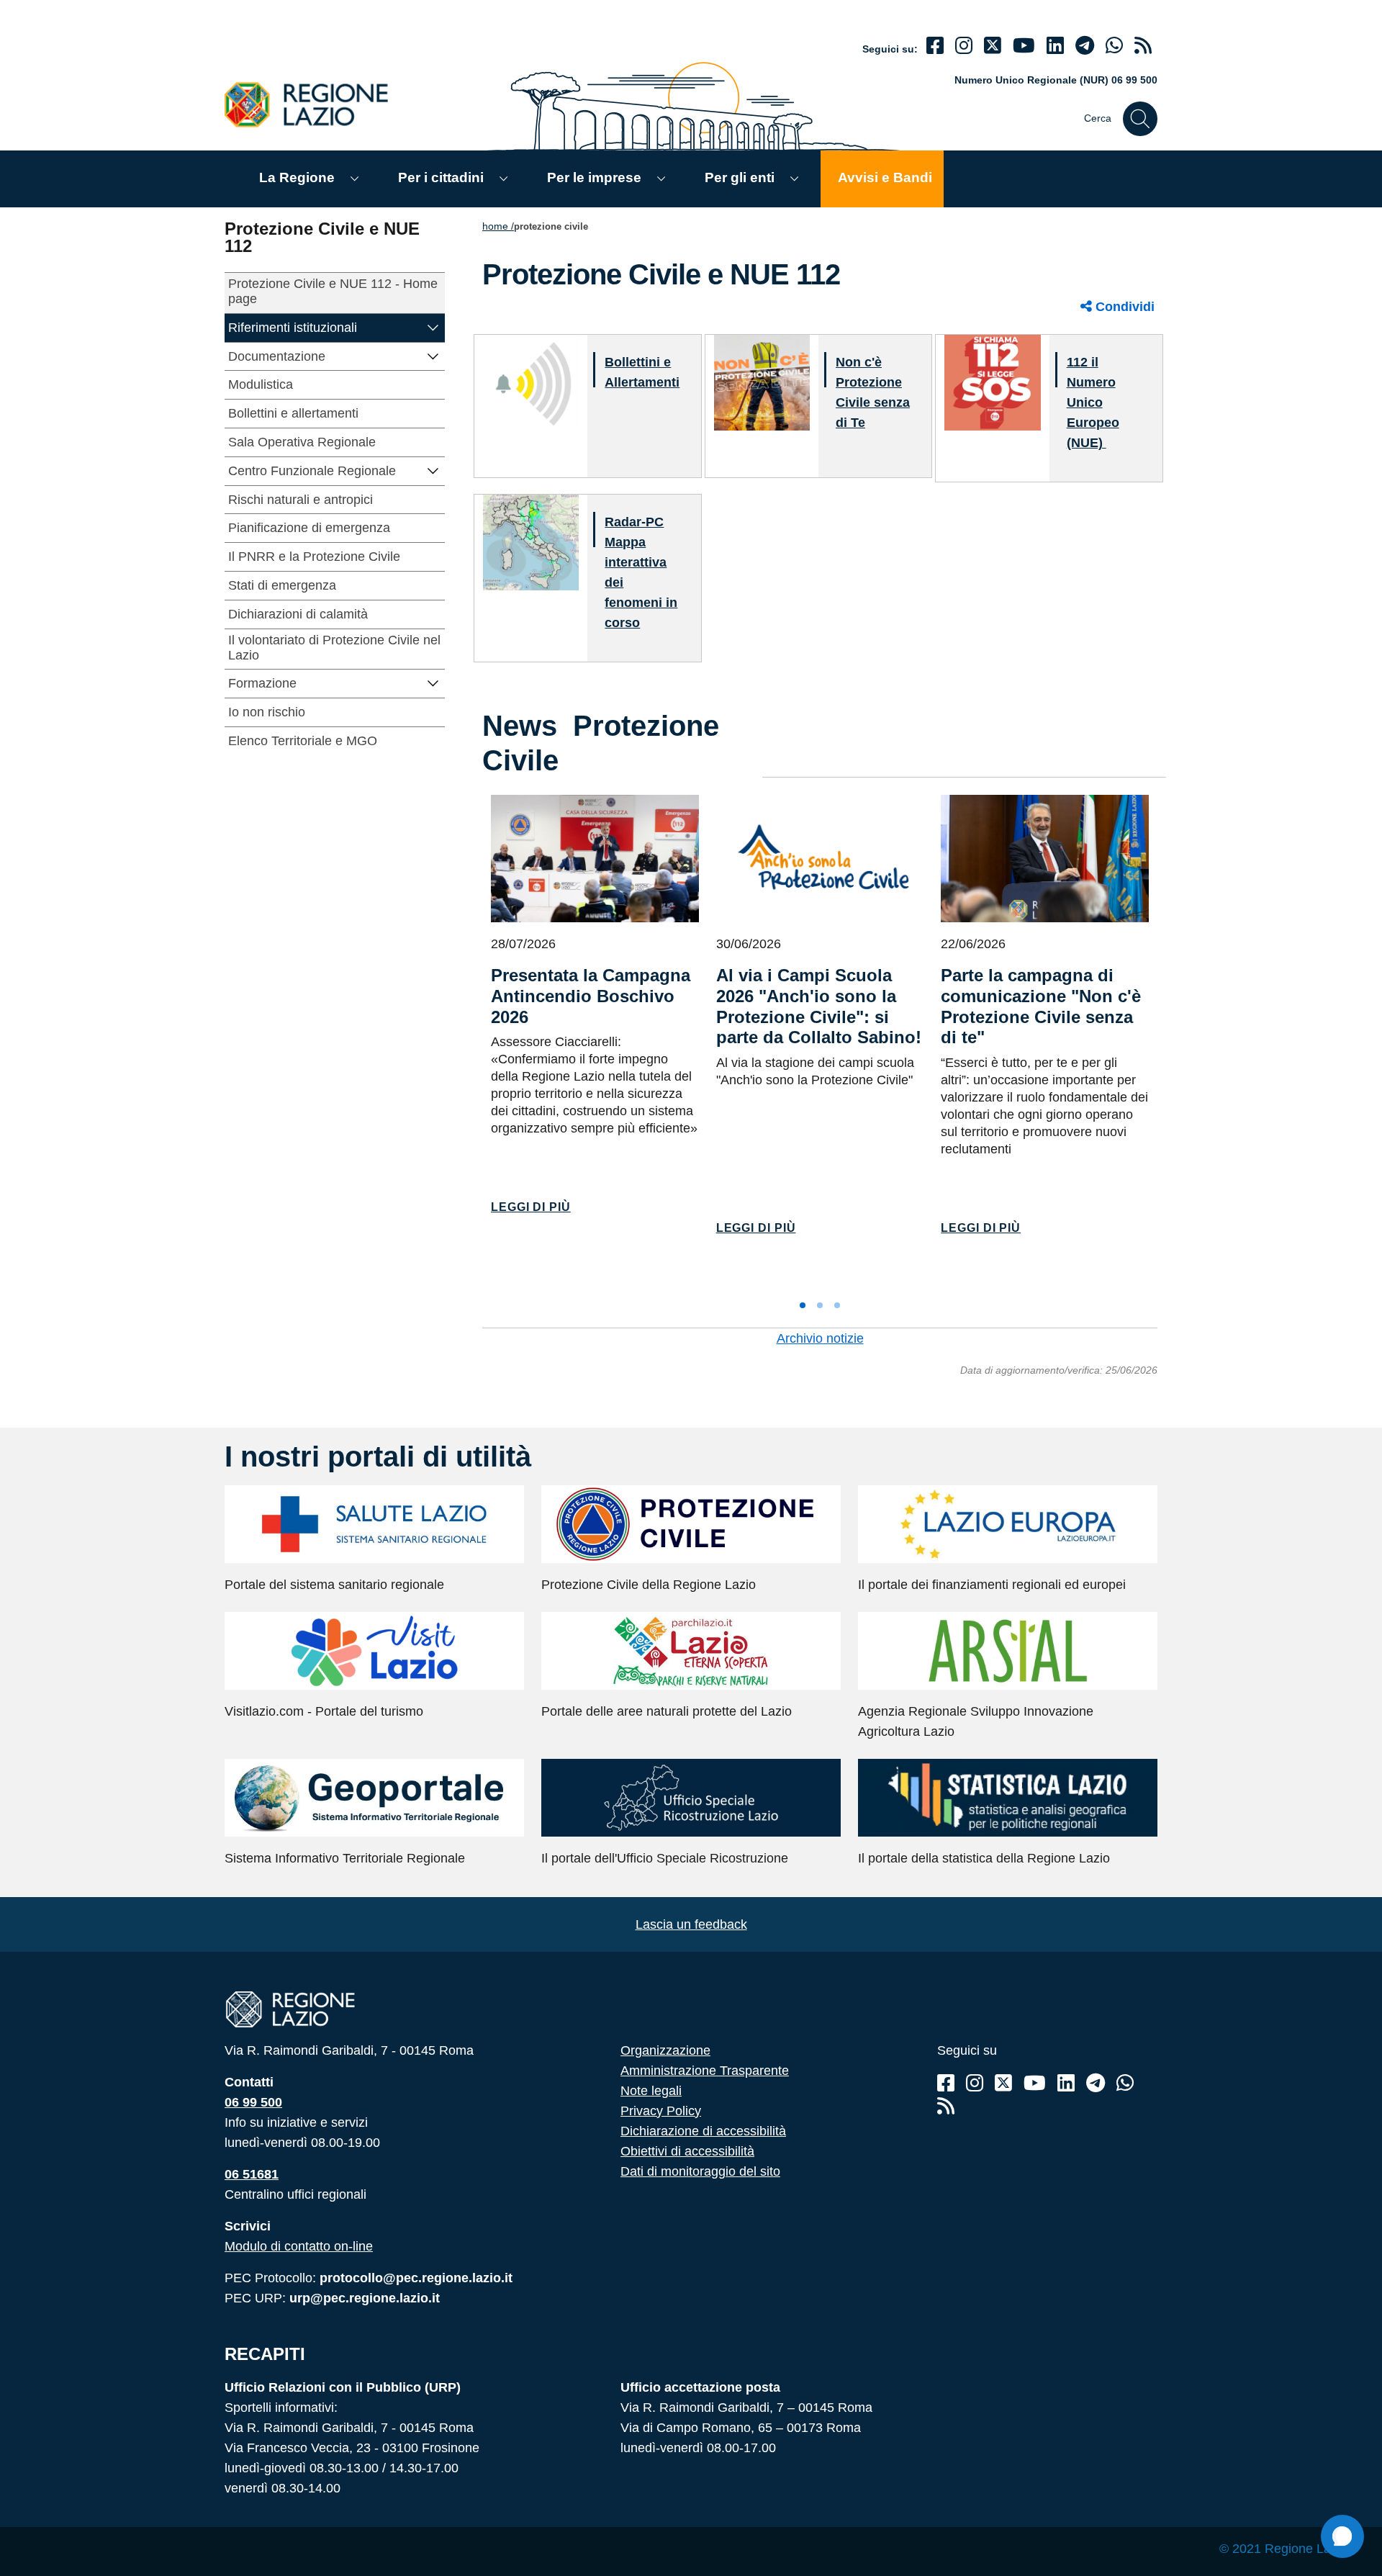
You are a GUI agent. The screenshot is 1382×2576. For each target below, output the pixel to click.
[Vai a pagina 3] (837, 1305)
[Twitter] (993, 46)
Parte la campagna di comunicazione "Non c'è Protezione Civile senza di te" (1041, 1006)
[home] (315, 104)
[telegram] (1085, 46)
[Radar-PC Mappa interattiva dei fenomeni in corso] (531, 542)
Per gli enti (740, 177)
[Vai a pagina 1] (803, 1305)
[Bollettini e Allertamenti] (531, 382)
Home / (498, 226)
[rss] (1143, 46)
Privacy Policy (661, 2111)
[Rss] (946, 2106)
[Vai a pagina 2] (820, 1305)
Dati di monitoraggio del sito (700, 2171)
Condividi (1123, 307)
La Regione (297, 177)
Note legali (651, 2091)
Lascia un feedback (691, 1924)
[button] (433, 326)
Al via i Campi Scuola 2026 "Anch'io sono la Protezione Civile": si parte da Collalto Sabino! (819, 1006)
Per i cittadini (441, 177)
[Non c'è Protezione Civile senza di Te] (762, 382)
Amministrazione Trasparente (705, 2071)
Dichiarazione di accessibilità (703, 2131)
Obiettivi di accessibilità (687, 2151)
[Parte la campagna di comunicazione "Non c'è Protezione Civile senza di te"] (1045, 859)
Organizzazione (665, 2050)
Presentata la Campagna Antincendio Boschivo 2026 (591, 996)
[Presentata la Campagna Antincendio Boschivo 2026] (595, 859)
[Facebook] (935, 46)
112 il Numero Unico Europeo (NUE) (1093, 402)
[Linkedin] (1055, 46)
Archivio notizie (820, 1338)
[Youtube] (1024, 46)
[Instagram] (964, 46)
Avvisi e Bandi (885, 177)
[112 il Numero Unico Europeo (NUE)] (992, 382)
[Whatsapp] (1114, 46)
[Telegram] (1096, 2083)
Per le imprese (594, 177)
